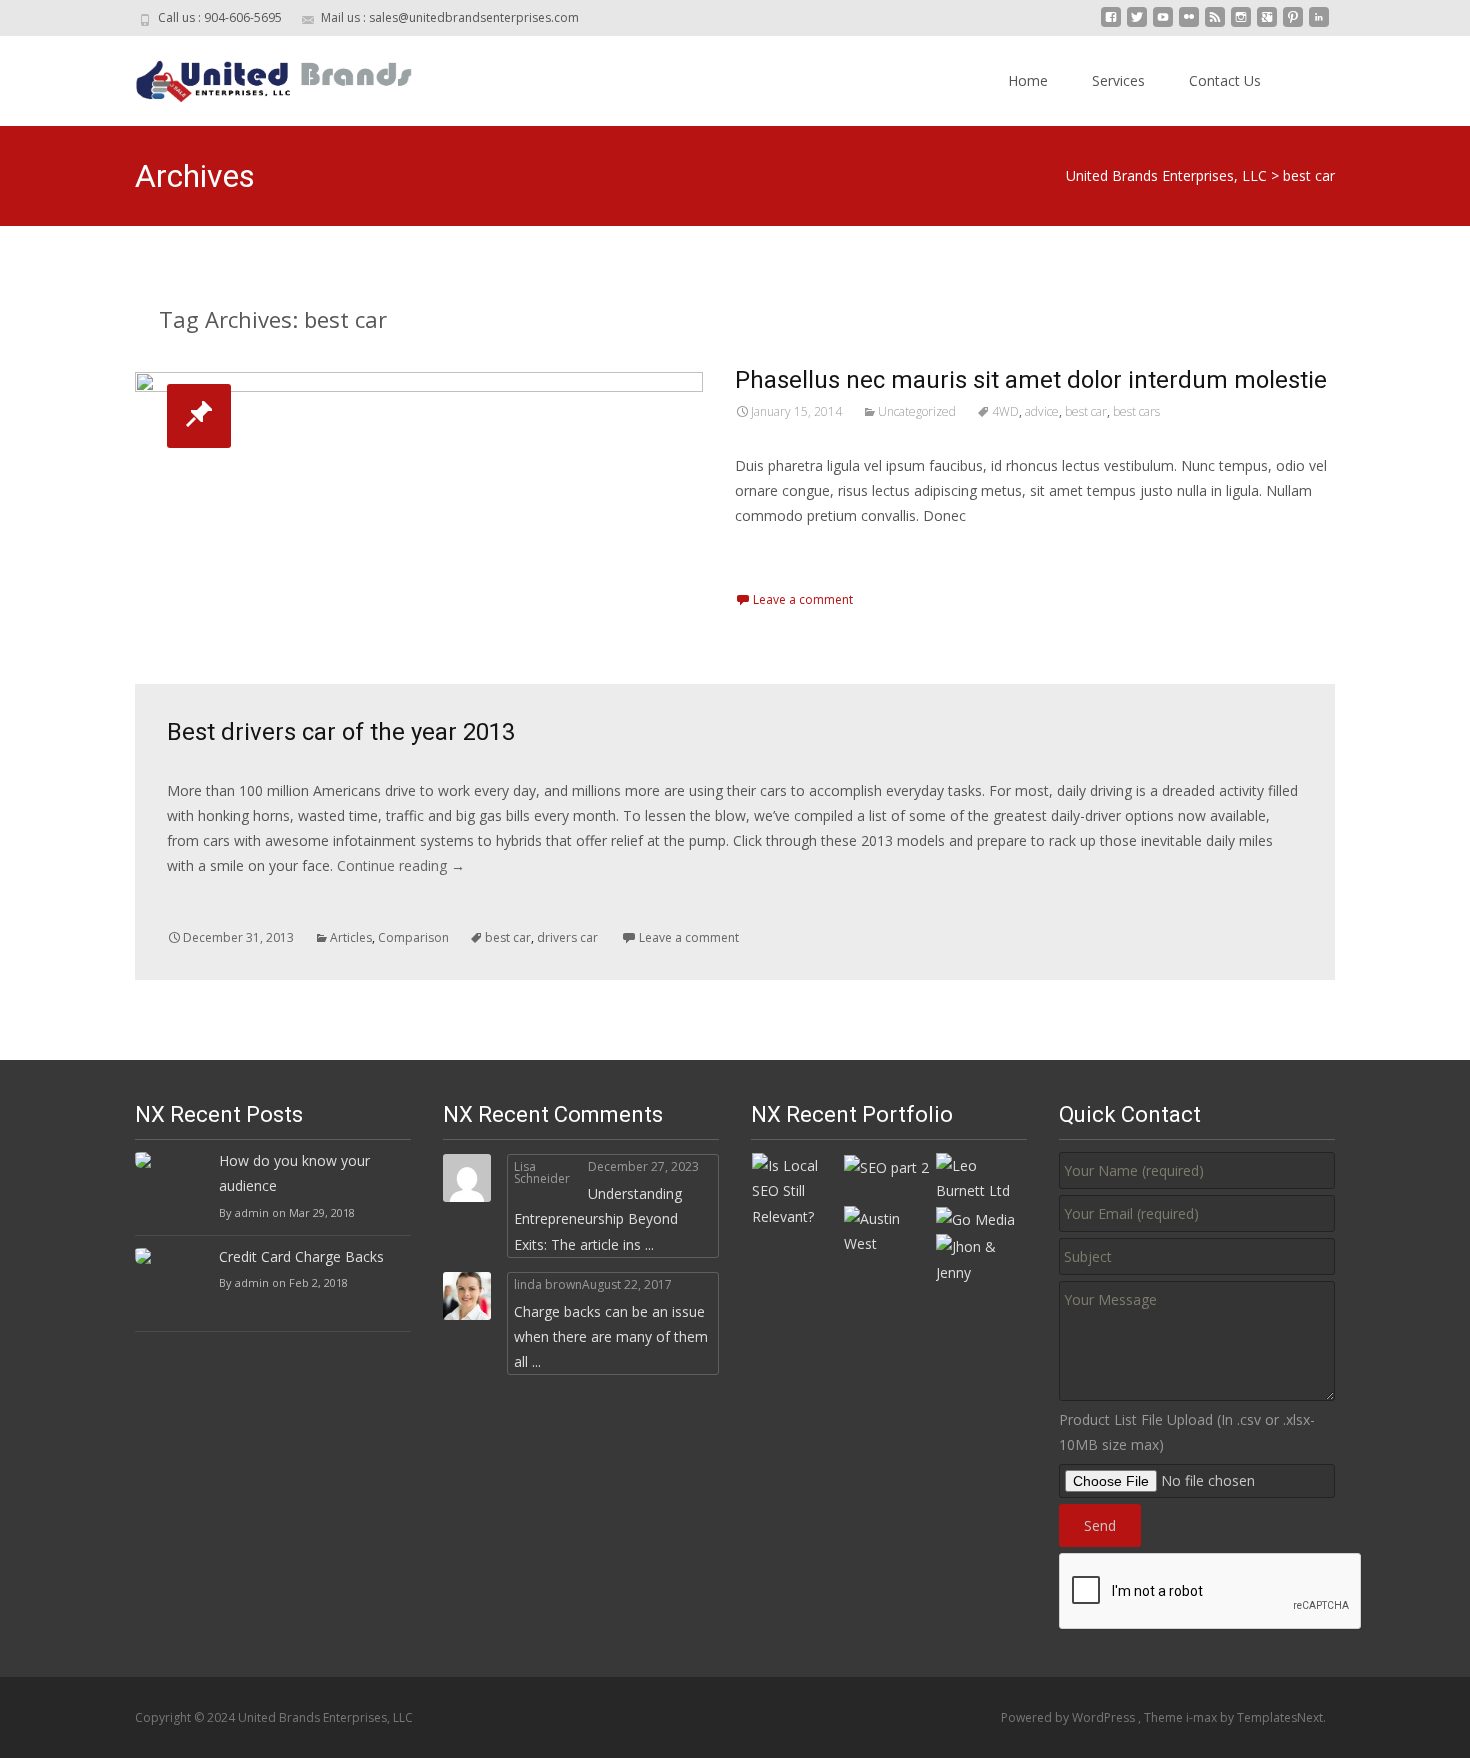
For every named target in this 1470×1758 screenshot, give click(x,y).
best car (1086, 411)
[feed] (1215, 24)
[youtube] (1163, 24)
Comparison (413, 937)
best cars (1136, 411)
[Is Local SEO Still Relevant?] (797, 1189)
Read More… (779, 552)
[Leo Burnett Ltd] (981, 1176)
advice (1042, 411)
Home (1028, 80)
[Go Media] (975, 1218)
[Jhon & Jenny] (981, 1257)
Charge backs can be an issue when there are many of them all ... (611, 1336)
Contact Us (1225, 80)
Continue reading (401, 865)
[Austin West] (889, 1229)
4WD (1005, 411)
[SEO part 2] (886, 1165)
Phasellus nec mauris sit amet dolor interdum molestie (1031, 380)
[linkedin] (1319, 24)
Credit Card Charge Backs (301, 1256)
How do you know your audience (294, 1173)
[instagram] (1241, 24)
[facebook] (1111, 24)
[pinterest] (1293, 24)
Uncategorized (917, 411)
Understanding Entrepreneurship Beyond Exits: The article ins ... (598, 1218)
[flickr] (1189, 24)
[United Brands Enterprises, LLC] (259, 76)
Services (1118, 80)
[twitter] (1137, 24)
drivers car (567, 937)
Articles (351, 937)
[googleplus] (1267, 24)
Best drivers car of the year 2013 (341, 732)
